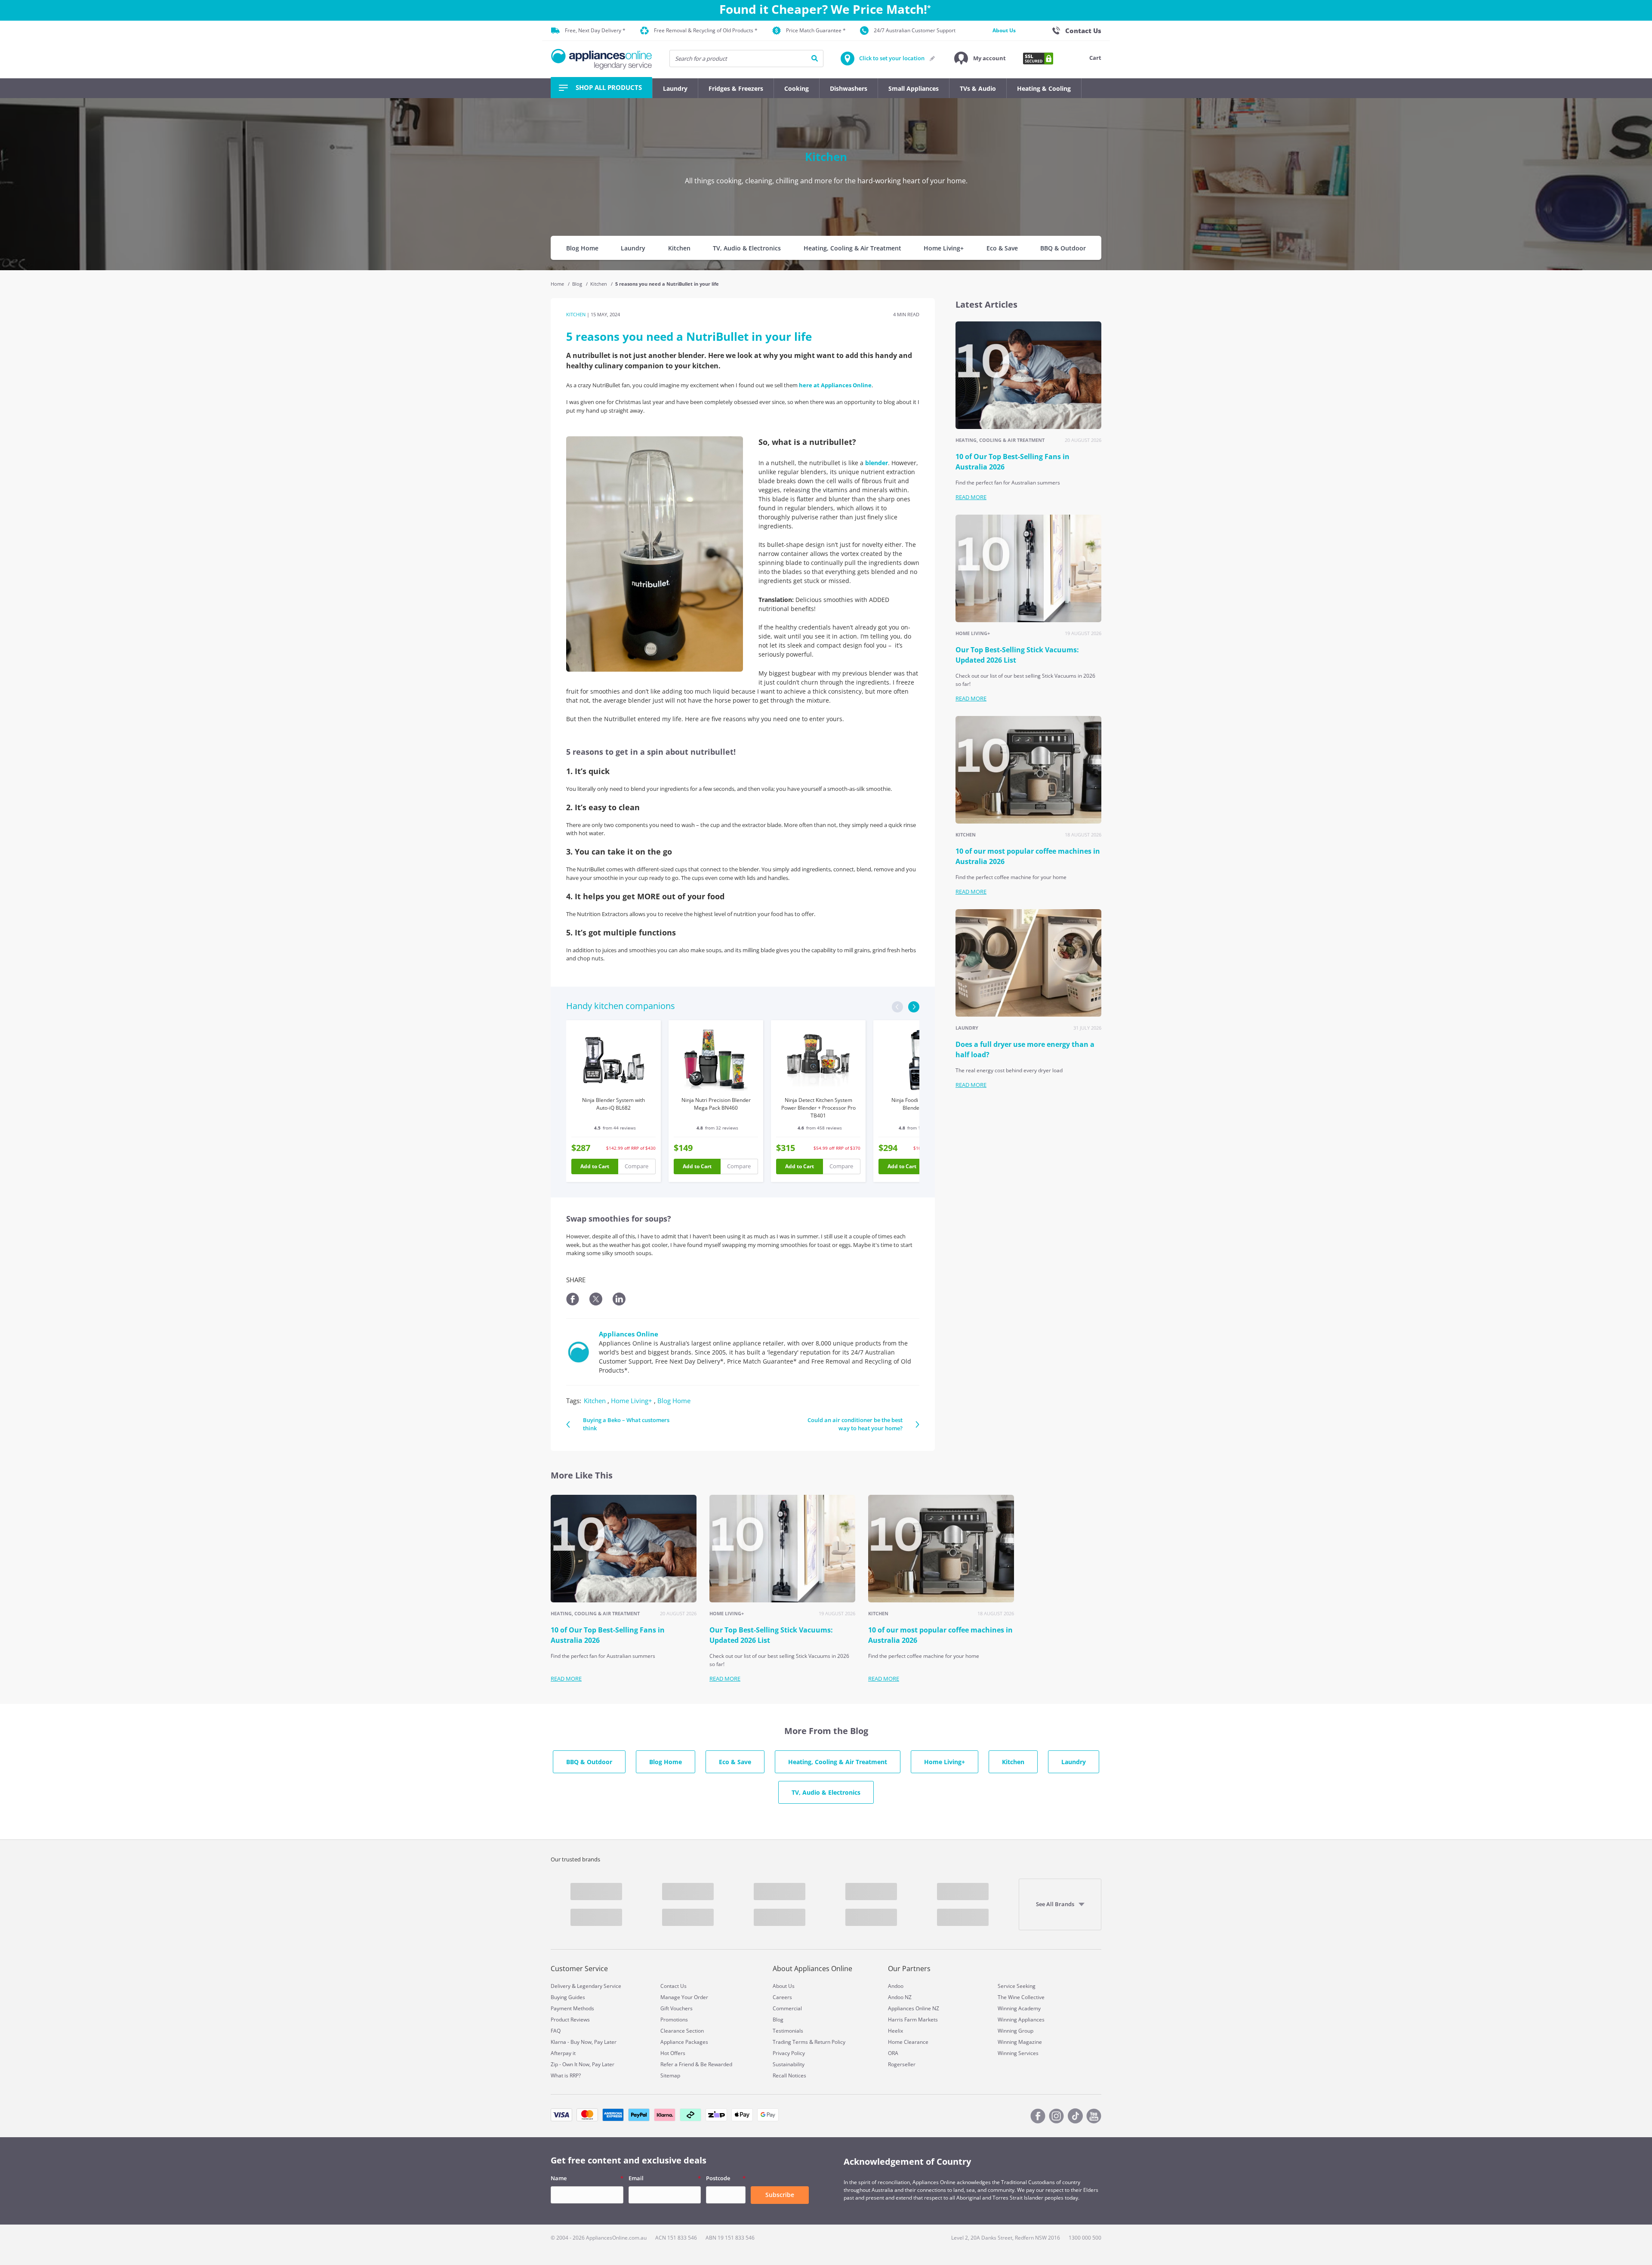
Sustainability (789, 2064)
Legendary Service (599, 1986)
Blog (578, 284)
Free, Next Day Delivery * (595, 30)
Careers (782, 1997)
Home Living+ (944, 248)
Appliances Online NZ (914, 2008)
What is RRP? (566, 2075)
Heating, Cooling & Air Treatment (852, 248)
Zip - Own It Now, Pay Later (583, 2064)
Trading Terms (790, 2042)
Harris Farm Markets (913, 2020)
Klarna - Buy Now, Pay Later (584, 2042)
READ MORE (971, 497)
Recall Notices (789, 2075)
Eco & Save (1002, 248)
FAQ (556, 2031)
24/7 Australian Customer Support (915, 30)
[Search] (815, 59)
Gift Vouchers (677, 2008)
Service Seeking (1017, 1986)
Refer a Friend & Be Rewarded (696, 2064)
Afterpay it (563, 2053)
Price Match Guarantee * (816, 30)
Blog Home (582, 248)
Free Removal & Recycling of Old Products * (706, 30)
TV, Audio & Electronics (747, 248)
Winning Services (1018, 2053)
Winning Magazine (1020, 2042)
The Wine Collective (1021, 1997)
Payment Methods (572, 2008)
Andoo (896, 1986)
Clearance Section (682, 2031)
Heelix (895, 2031)
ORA (893, 2053)
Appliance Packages (684, 2042)
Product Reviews (570, 2020)
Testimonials (788, 2031)
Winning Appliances (1021, 2020)
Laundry (633, 248)
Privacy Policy (789, 2053)
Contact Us (673, 1986)
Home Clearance (908, 2042)
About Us (1004, 30)
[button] (980, 59)
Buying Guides (568, 1997)
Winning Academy (1019, 2008)
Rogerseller (902, 2064)
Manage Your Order (684, 1997)
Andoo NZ (900, 1997)
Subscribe (780, 2195)
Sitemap (670, 2075)
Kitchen (679, 248)
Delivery (561, 1986)
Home (558, 284)
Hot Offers (673, 2053)
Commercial (787, 2008)
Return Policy (830, 2042)
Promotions (674, 2020)
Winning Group (1016, 2031)
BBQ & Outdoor (1063, 248)
